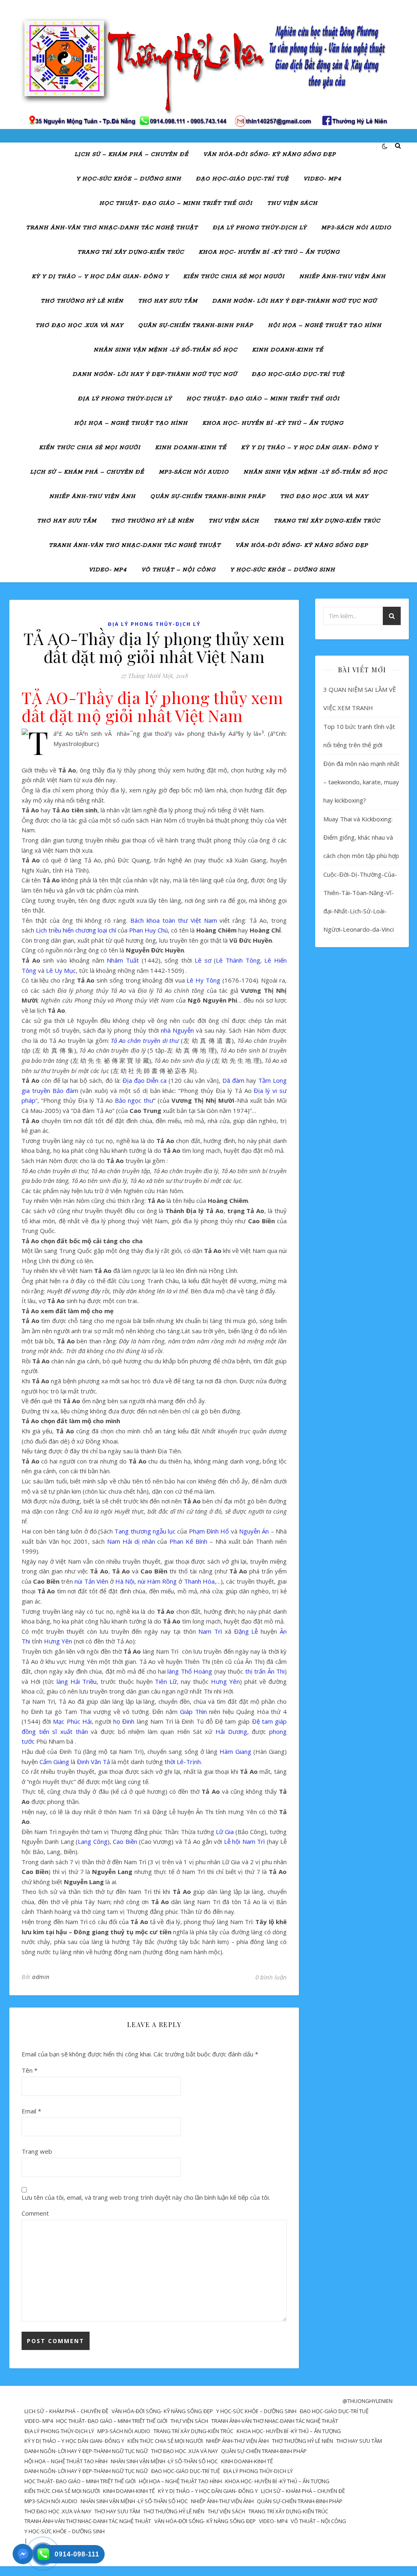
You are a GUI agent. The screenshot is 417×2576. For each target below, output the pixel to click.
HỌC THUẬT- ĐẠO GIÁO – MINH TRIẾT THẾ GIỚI (176, 203)
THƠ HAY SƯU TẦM (168, 301)
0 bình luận (271, 1977)
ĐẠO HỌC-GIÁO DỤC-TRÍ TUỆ (242, 179)
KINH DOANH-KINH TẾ (288, 350)
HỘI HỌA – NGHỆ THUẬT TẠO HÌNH (325, 326)
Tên (30, 2070)
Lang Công (92, 1841)
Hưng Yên (58, 1641)
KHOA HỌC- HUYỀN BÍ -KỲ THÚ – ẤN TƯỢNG (269, 252)
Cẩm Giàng (54, 1762)
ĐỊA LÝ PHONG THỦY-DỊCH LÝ (260, 228)
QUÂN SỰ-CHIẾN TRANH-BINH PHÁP (196, 326)
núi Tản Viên (91, 1581)
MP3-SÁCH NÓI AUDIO (356, 228)
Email (31, 2111)
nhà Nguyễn (177, 1030)
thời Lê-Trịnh (183, 1762)
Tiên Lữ (166, 1681)
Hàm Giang (235, 1751)
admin (41, 1977)
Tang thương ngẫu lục (145, 1531)
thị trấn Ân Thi (265, 1671)
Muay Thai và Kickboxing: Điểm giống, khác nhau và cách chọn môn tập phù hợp (361, 837)
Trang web (37, 2151)
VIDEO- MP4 (322, 179)
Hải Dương (231, 1731)
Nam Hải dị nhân (131, 1541)
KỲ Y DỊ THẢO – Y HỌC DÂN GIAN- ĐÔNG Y (100, 277)
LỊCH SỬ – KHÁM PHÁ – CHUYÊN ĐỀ (132, 155)
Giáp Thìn (193, 1711)
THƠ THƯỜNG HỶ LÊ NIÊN (82, 301)
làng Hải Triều (77, 1681)
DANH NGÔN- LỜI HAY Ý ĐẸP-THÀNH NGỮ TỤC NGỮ (294, 301)
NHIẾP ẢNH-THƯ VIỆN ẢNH (342, 277)
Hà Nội (125, 1581)
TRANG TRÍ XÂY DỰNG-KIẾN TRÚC (131, 252)
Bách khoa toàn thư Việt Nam (173, 920)
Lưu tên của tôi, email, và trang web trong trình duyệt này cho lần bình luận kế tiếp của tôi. (146, 2197)
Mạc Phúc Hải (72, 1721)
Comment (35, 2213)
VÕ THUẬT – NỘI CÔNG (178, 570)
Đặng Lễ (246, 1631)
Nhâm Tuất (123, 960)
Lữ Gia (225, 1832)
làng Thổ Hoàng (190, 1671)
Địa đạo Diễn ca (145, 1080)
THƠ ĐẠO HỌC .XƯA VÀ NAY (79, 326)
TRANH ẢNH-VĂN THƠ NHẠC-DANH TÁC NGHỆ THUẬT (112, 228)
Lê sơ (203, 960)
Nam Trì (210, 1631)
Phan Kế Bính (188, 1541)
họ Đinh (124, 1721)
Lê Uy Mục (61, 970)
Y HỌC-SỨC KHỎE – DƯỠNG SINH (129, 179)
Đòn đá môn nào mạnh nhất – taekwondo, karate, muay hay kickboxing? (361, 782)
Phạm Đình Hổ (209, 1531)
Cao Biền (125, 1841)
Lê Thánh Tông (238, 960)
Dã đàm (233, 1080)
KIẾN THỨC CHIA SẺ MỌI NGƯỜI (234, 277)
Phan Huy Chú (148, 930)
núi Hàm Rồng (157, 1581)
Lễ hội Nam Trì (244, 1841)
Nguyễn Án (254, 1531)
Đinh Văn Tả (93, 1762)
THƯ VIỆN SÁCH (292, 203)
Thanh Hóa (199, 1581)
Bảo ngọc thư (134, 1100)
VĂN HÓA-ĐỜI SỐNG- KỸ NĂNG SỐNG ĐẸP (270, 155)
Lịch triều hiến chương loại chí (76, 930)
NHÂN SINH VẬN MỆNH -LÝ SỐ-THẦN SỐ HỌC (166, 350)
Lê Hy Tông (203, 980)
